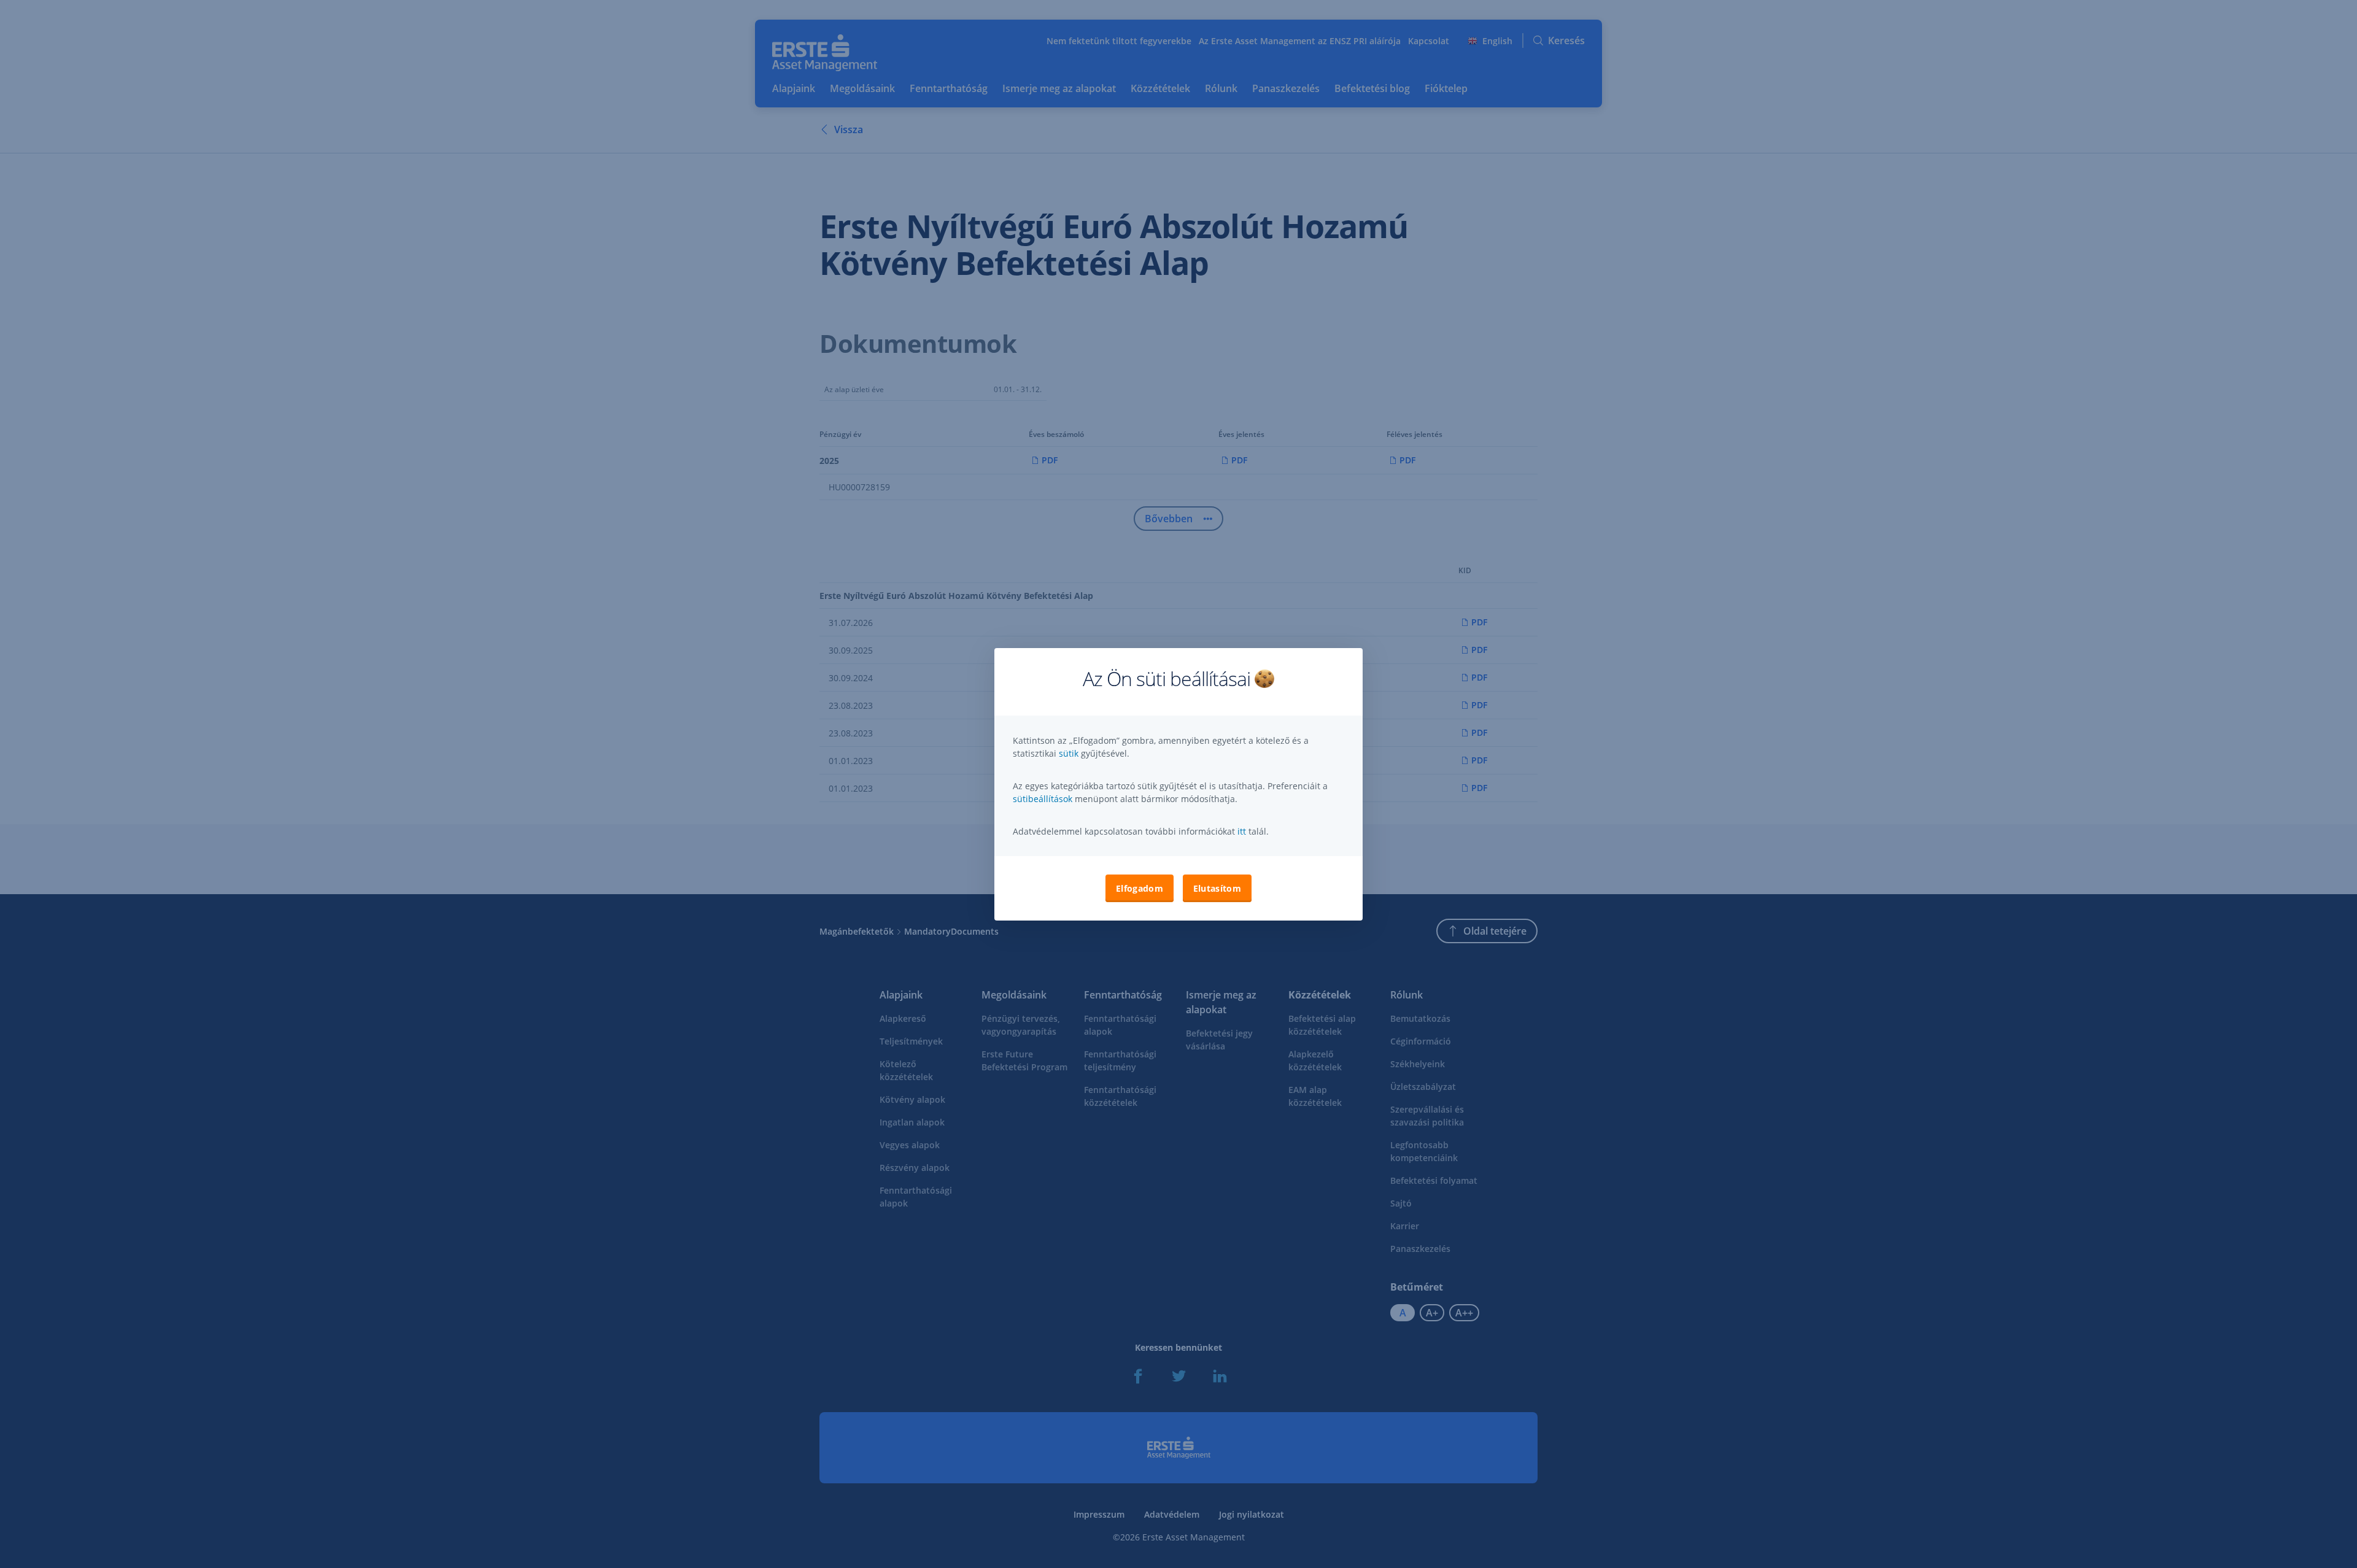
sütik (1070, 753)
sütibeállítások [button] (1043, 799)
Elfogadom (1140, 888)
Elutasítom (1217, 888)
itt (1242, 831)
